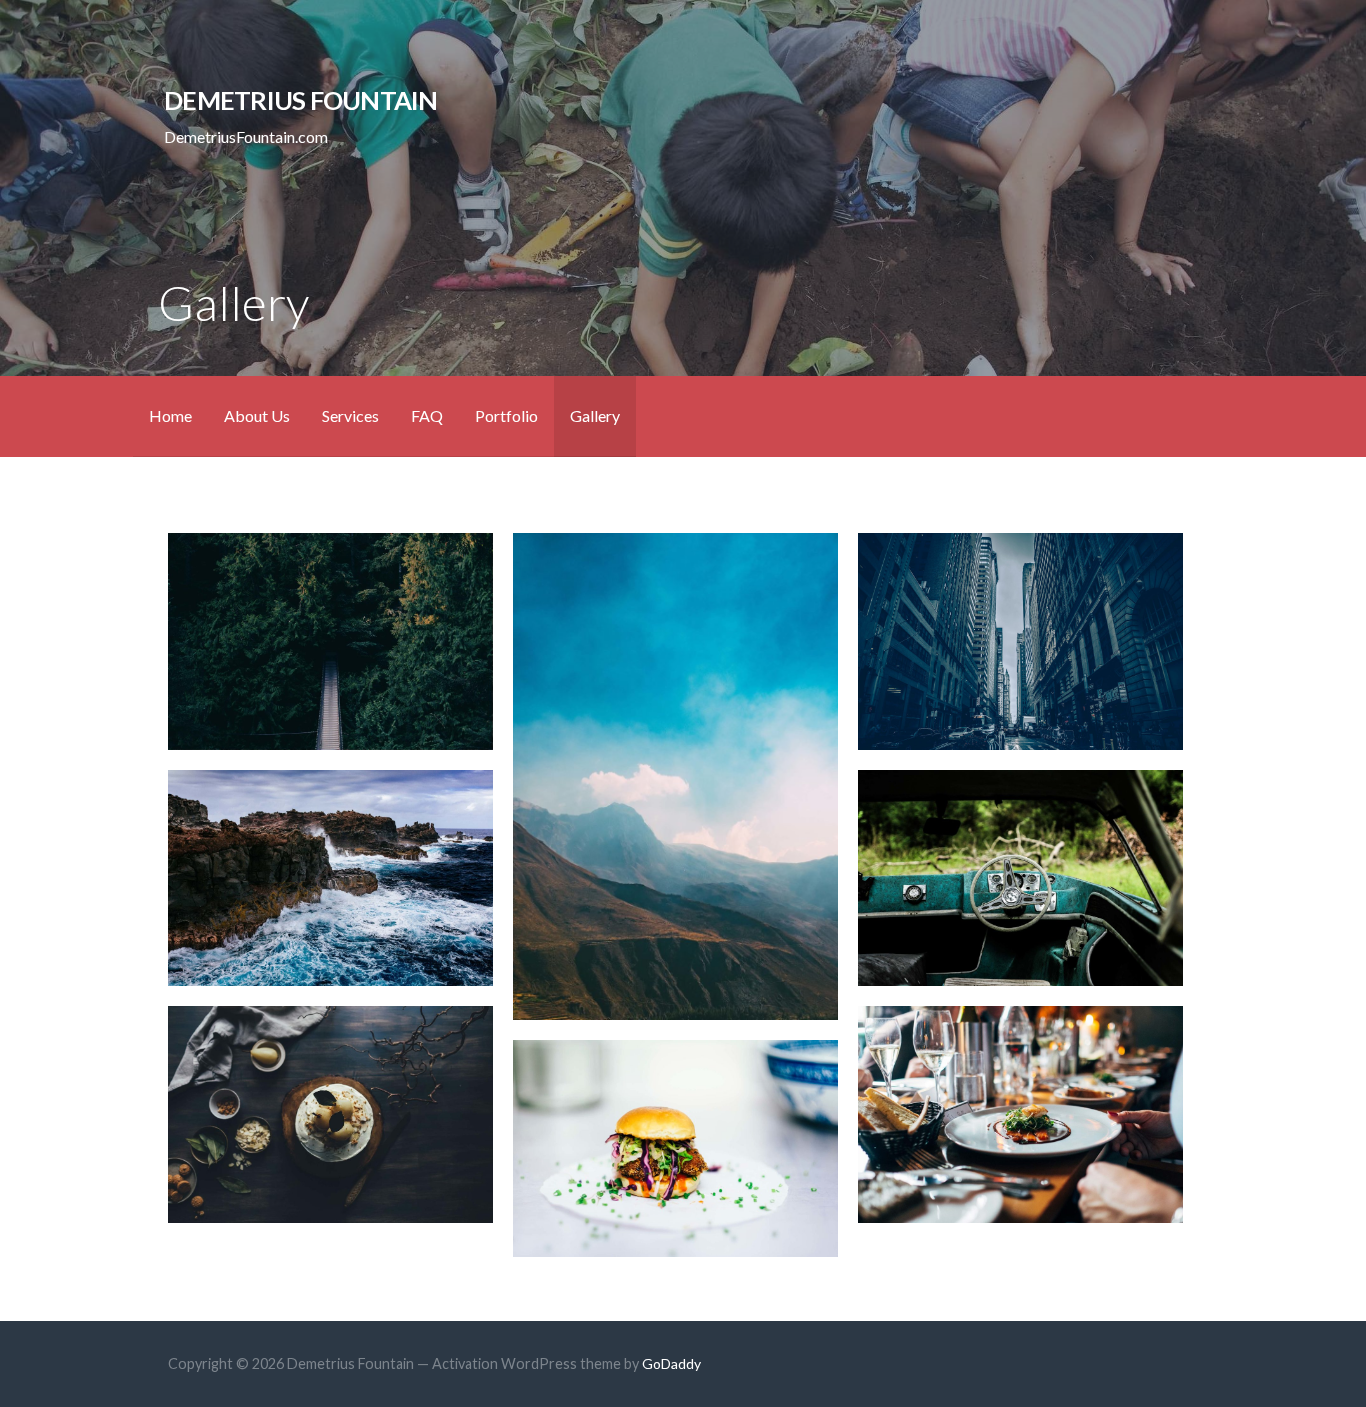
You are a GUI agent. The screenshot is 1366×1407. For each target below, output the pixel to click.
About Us (257, 415)
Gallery (595, 415)
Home (170, 415)
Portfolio (506, 415)
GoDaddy (671, 1363)
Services (350, 415)
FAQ (427, 415)
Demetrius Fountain (300, 100)
